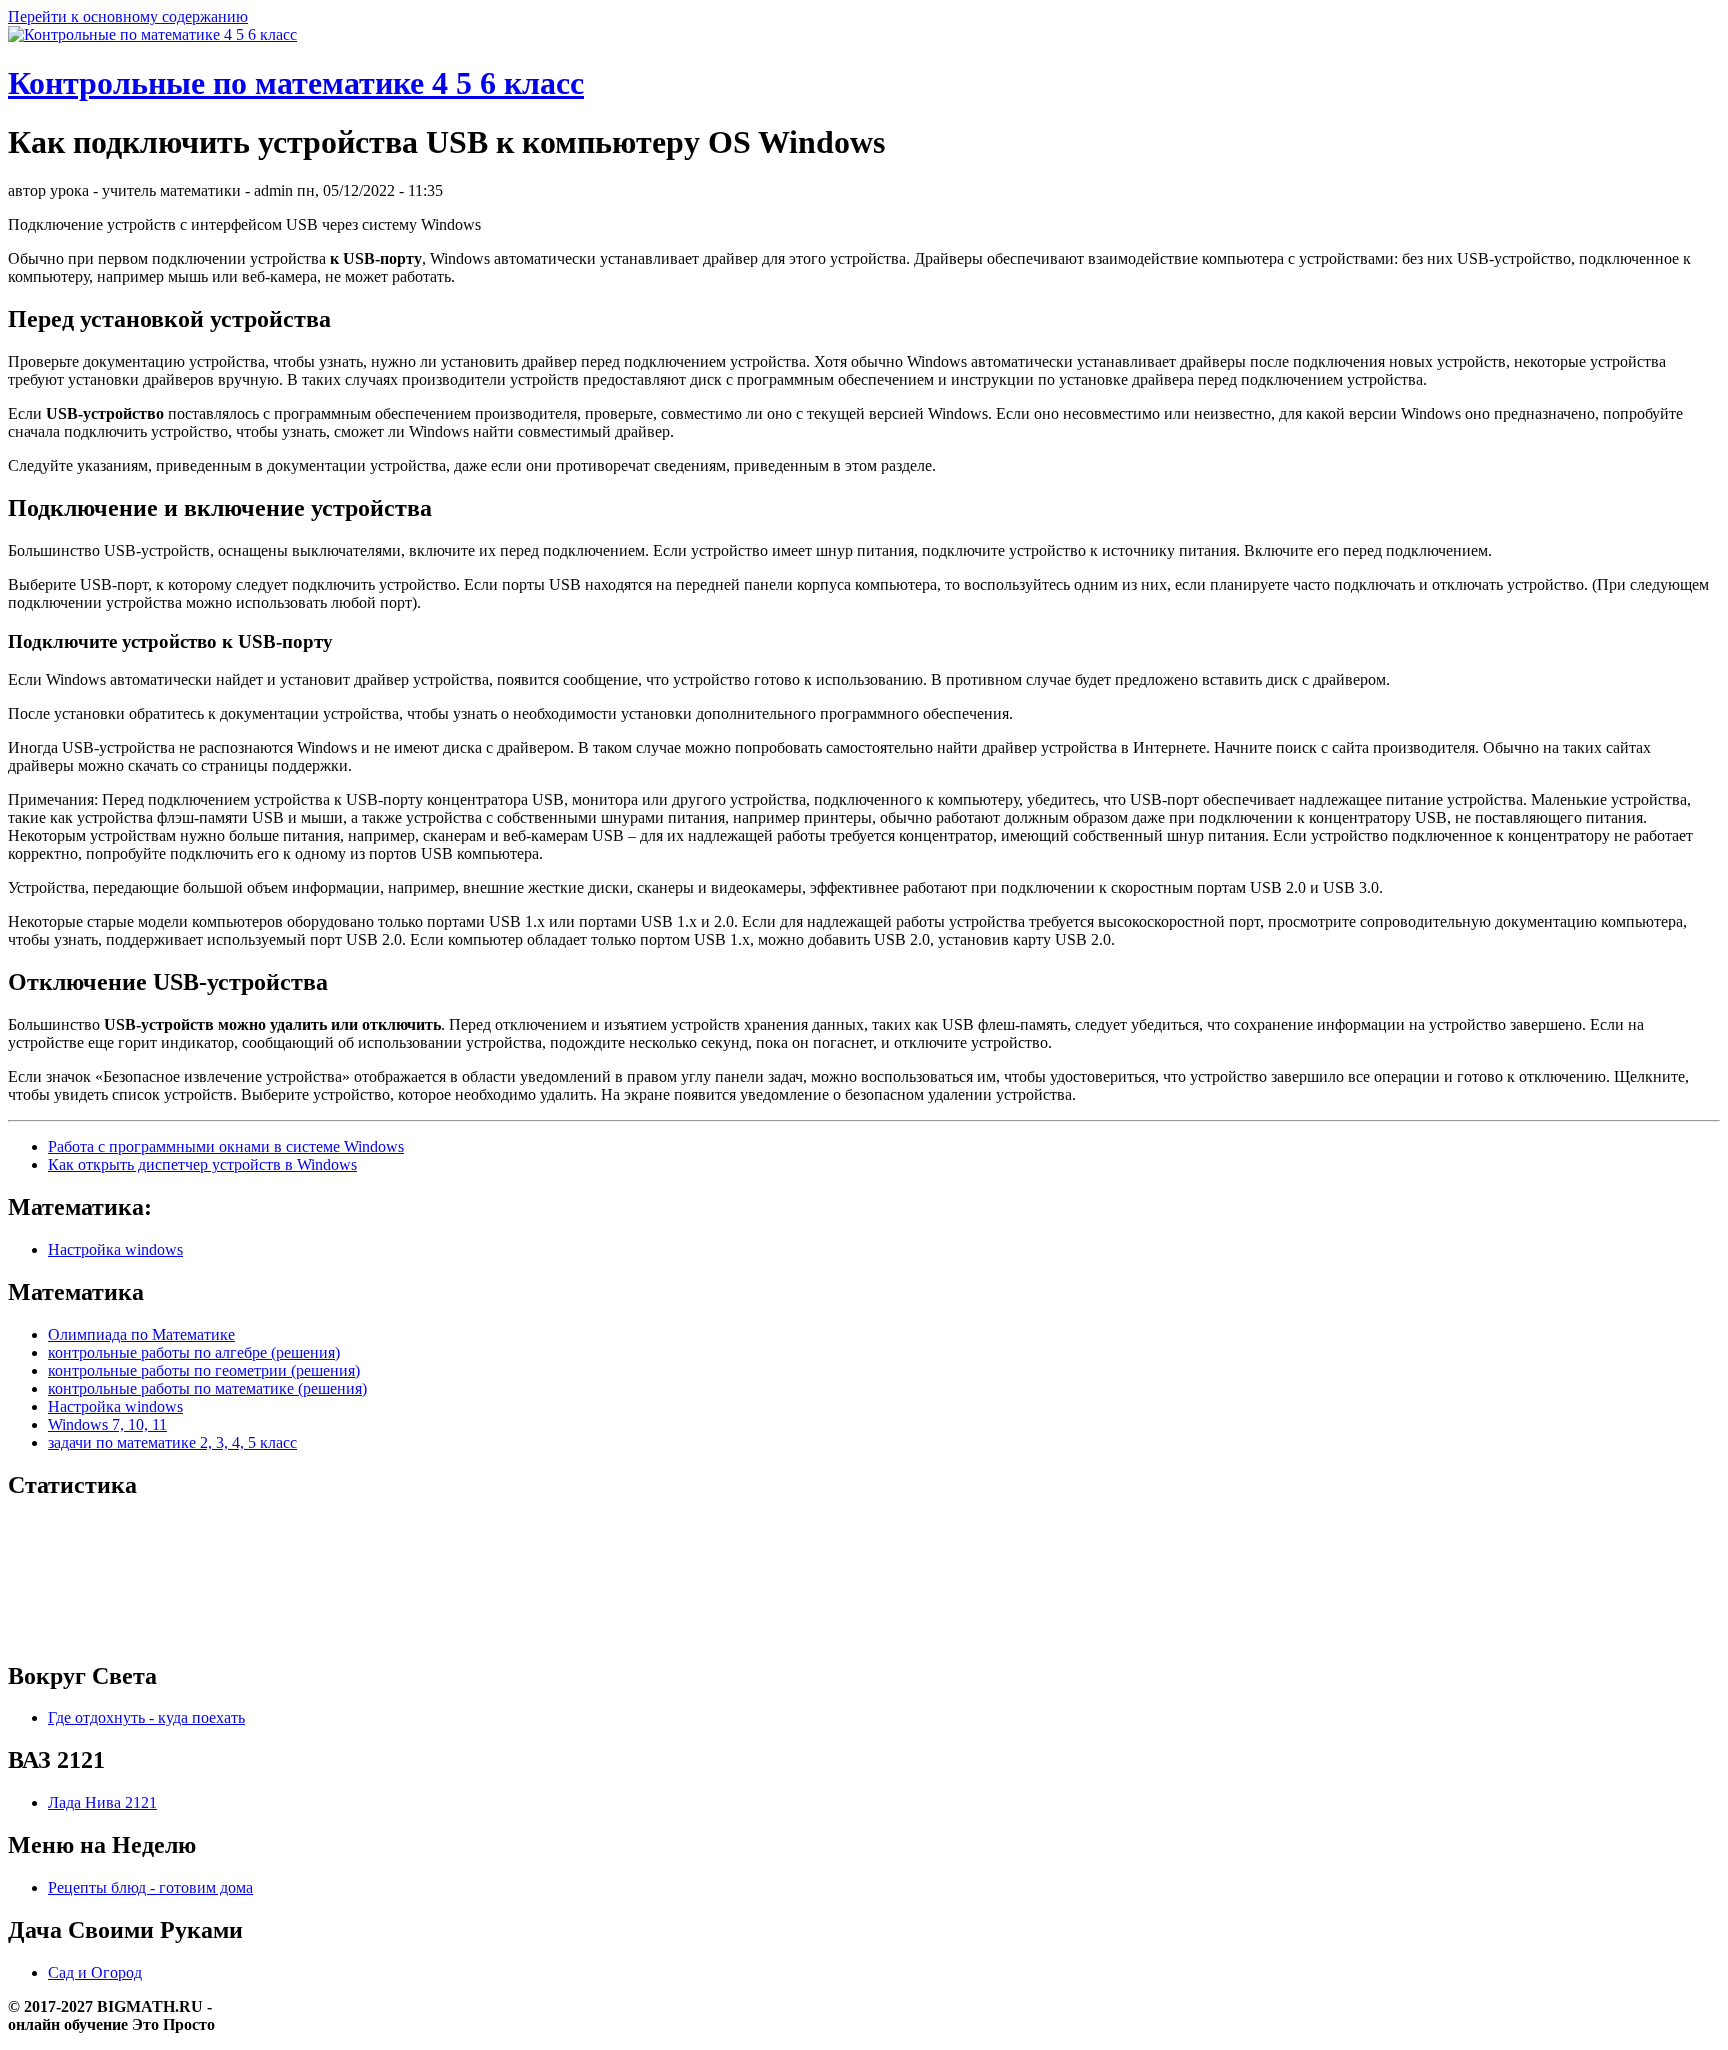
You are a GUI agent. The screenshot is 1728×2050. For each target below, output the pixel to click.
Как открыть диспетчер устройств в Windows (202, 1164)
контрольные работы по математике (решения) (207, 1388)
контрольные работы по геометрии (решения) (204, 1370)
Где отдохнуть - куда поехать (146, 1717)
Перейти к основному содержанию (128, 16)
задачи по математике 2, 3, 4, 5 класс (172, 1442)
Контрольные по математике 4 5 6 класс (296, 83)
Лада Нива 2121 (102, 1802)
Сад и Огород (95, 1972)
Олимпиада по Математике (141, 1334)
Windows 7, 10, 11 (107, 1424)
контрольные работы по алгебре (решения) (194, 1352)
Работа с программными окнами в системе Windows (226, 1146)
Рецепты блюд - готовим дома (150, 1887)
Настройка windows (115, 1249)
